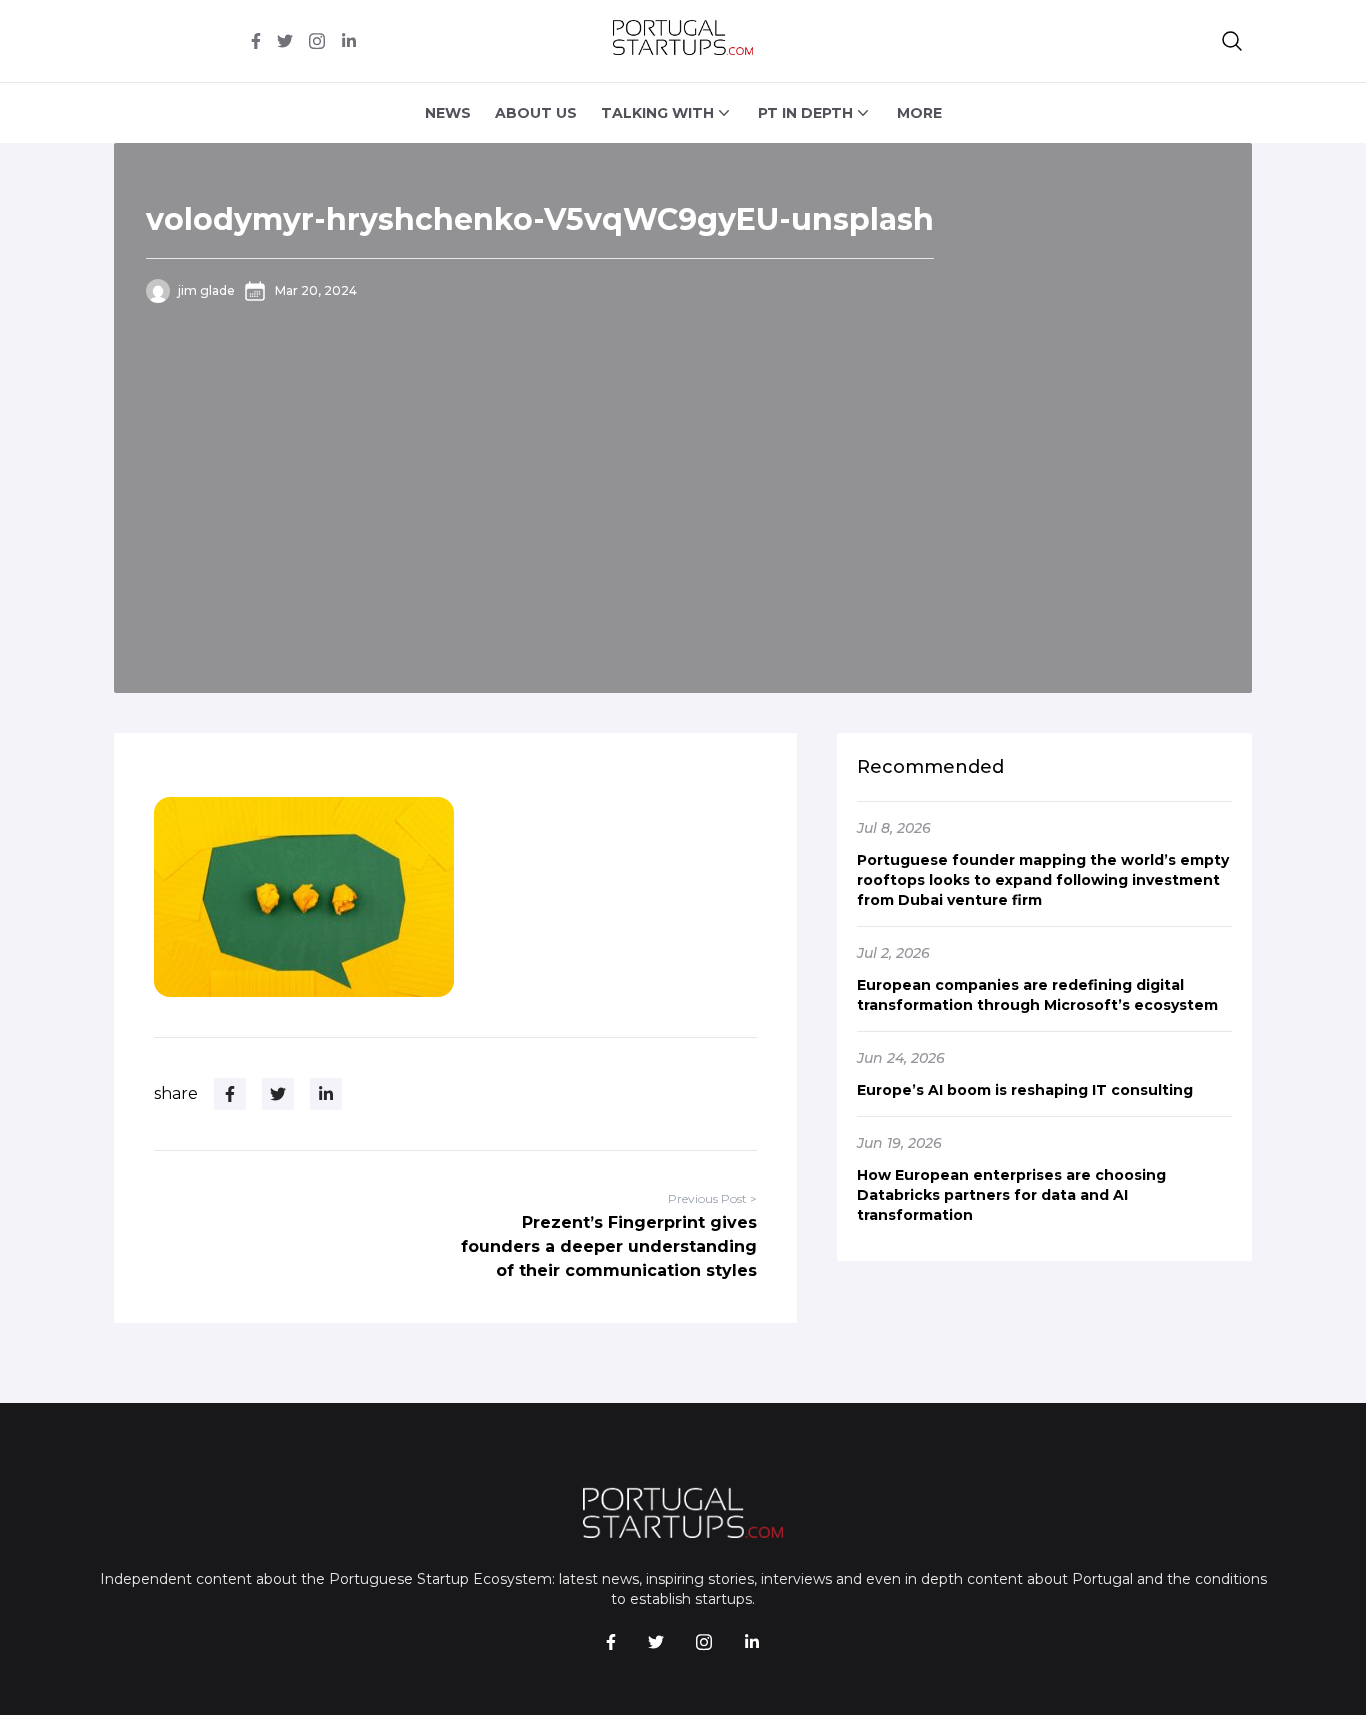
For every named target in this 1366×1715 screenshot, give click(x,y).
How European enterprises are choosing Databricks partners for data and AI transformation (1011, 1195)
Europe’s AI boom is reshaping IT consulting (1025, 1090)
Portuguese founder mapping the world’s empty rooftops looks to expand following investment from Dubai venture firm (1043, 880)
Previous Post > (712, 1198)
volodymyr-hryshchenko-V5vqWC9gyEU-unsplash (540, 219)
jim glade (206, 290)
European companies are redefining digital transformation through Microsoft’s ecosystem (1037, 995)
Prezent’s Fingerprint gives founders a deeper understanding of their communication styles (609, 1246)
